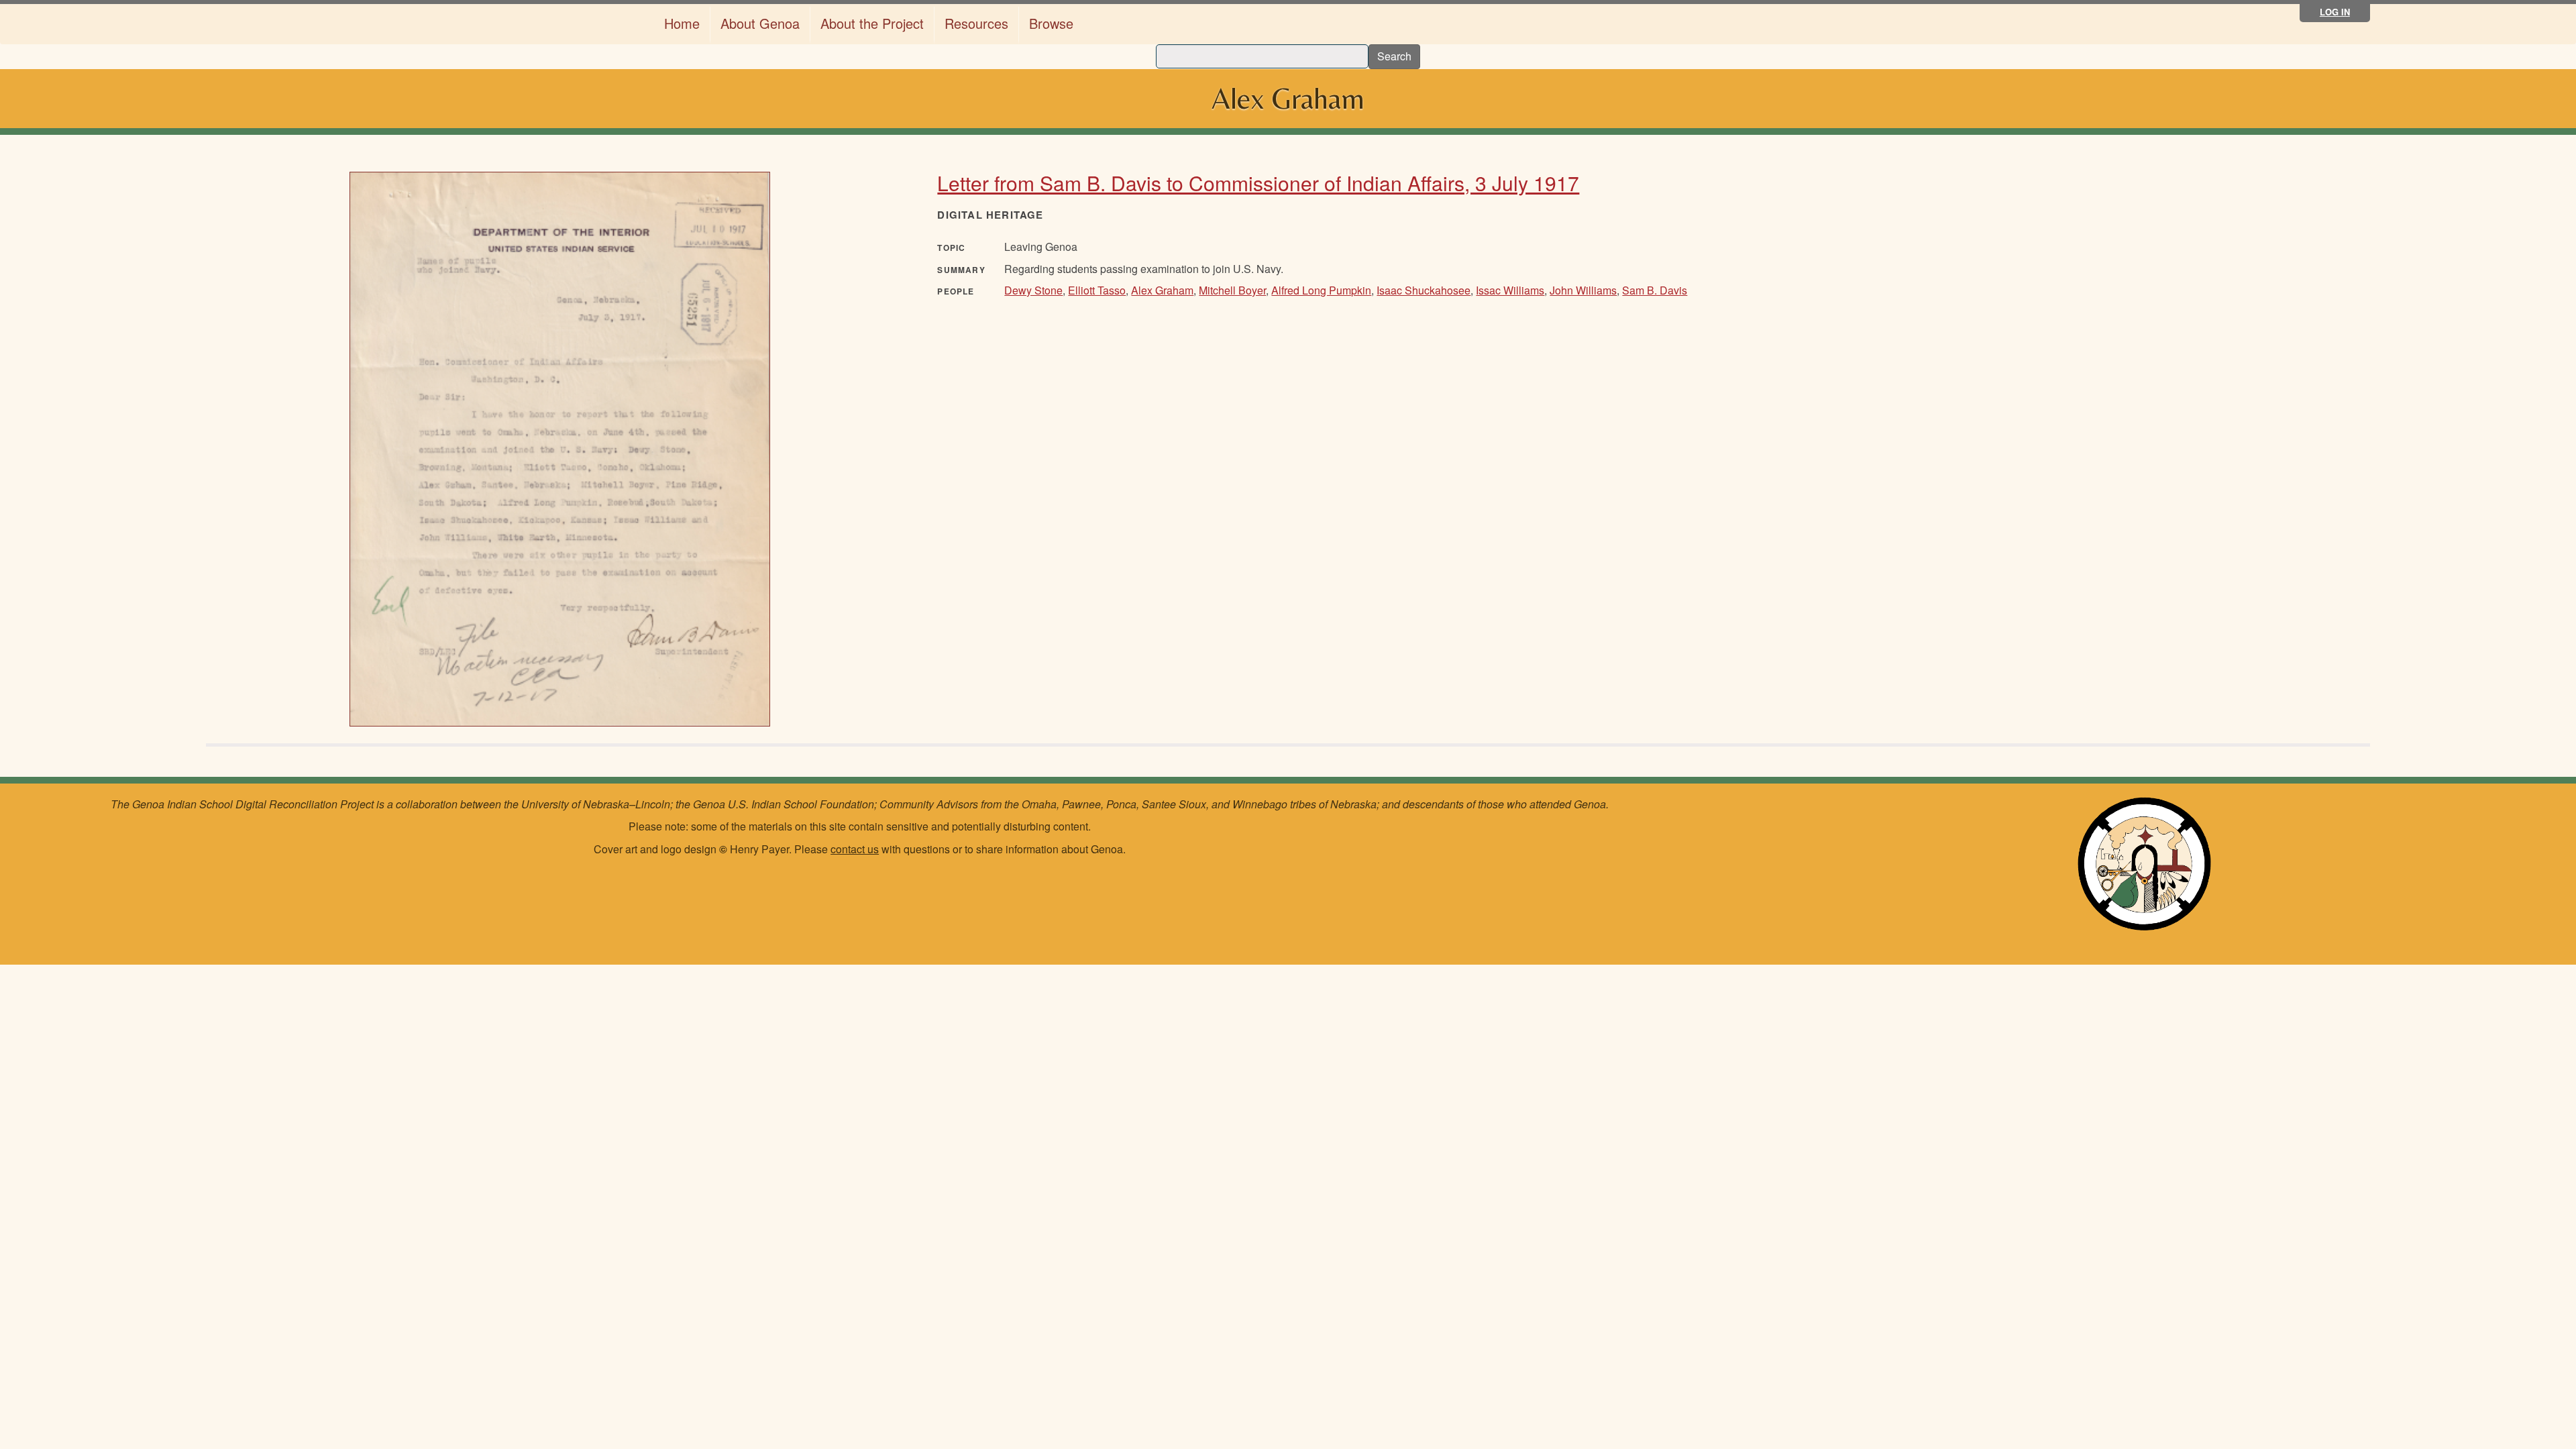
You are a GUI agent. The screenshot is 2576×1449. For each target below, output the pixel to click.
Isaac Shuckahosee (1424, 290)
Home (682, 23)
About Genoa (760, 23)
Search (1394, 56)
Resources (976, 23)
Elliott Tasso (1097, 290)
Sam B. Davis (1655, 290)
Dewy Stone (1033, 290)
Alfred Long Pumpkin (1321, 290)
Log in (2335, 12)
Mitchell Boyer (1232, 290)
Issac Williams (1510, 290)
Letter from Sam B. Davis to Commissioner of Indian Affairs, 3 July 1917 (1258, 183)
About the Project (872, 23)
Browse (1051, 23)
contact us (855, 849)
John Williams (1583, 290)
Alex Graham (1162, 290)
